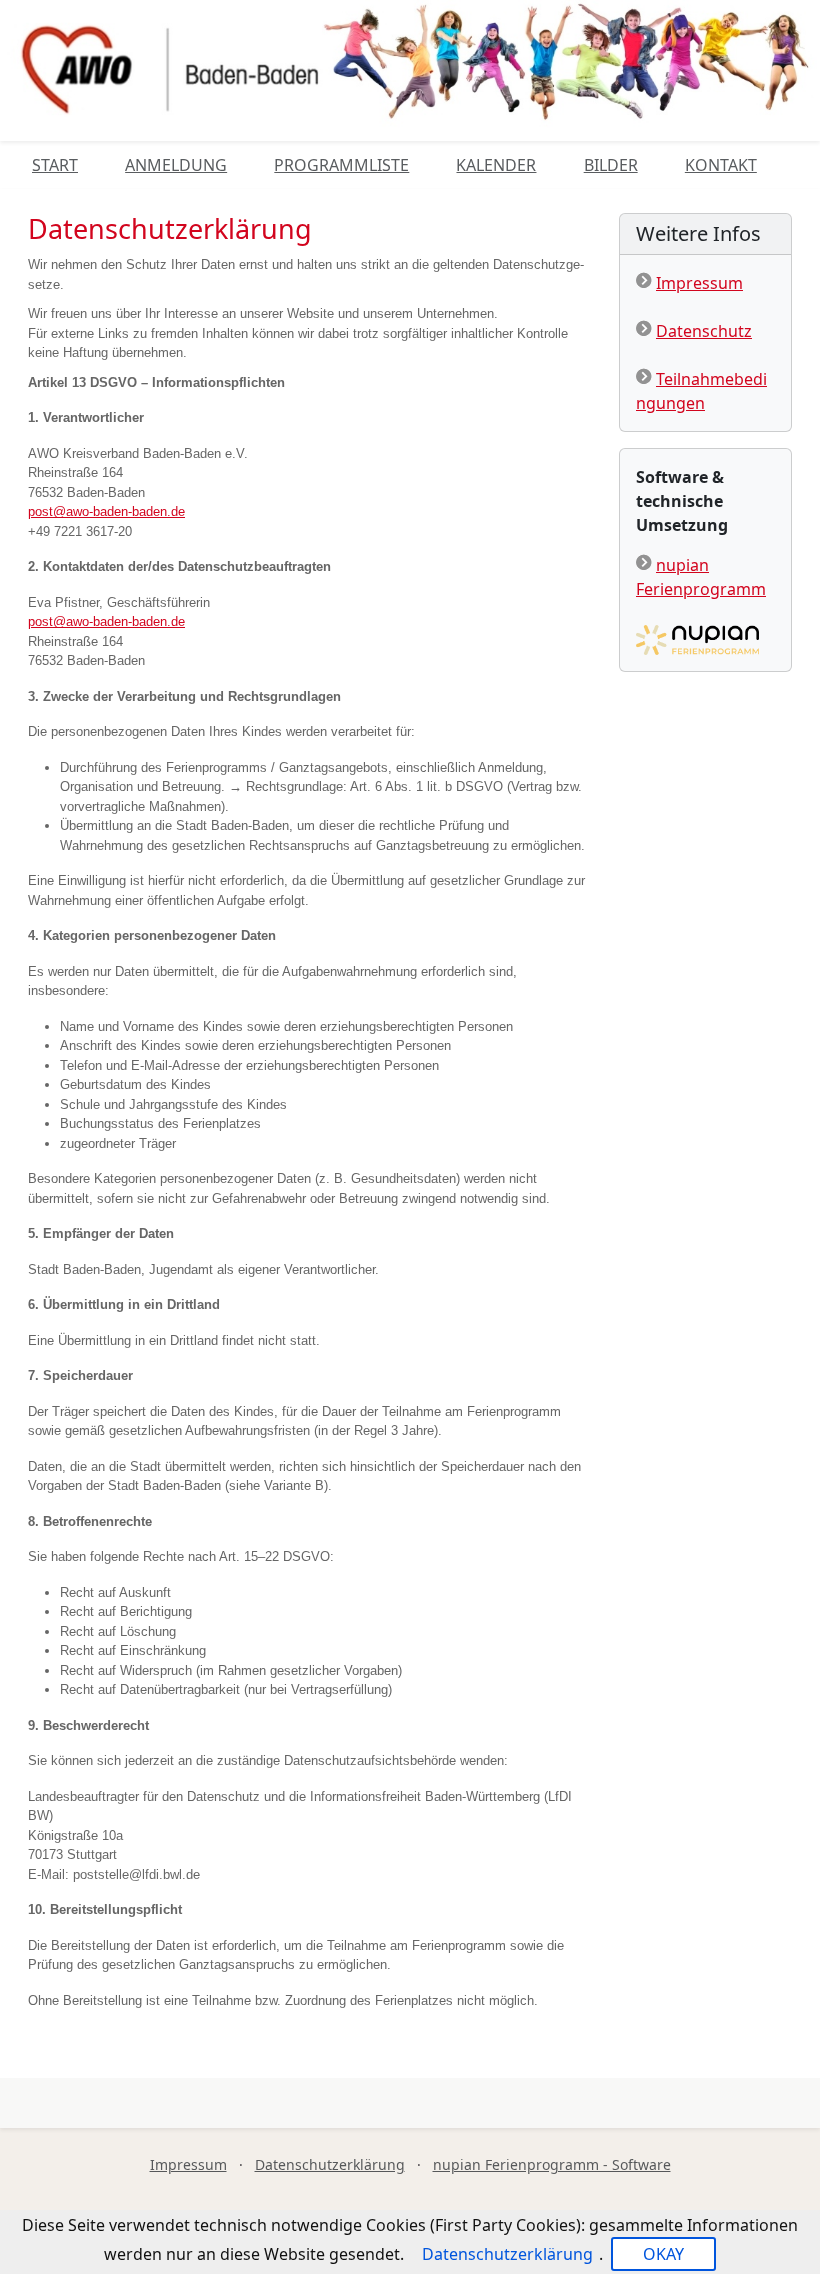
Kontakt (721, 165)
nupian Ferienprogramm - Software (552, 2164)
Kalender (496, 165)
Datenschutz (704, 331)
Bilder (611, 165)
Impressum (699, 283)
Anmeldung (176, 165)
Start (55, 165)
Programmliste (341, 165)
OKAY (663, 2254)
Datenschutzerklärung (330, 2164)
